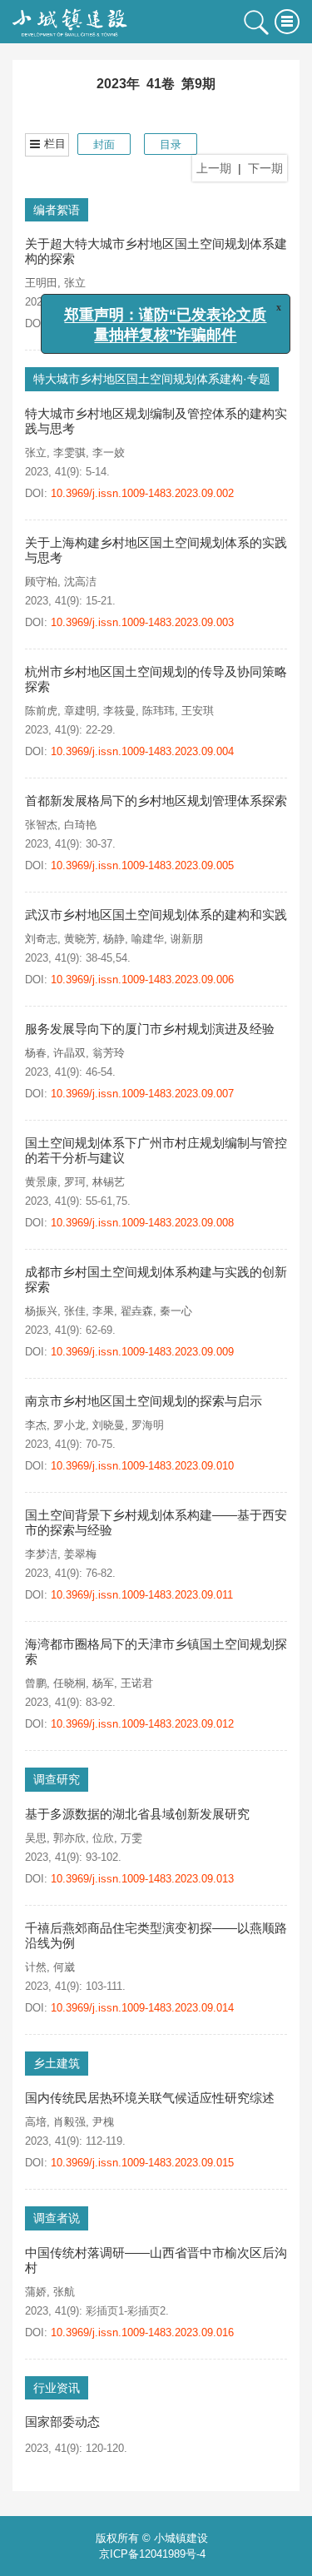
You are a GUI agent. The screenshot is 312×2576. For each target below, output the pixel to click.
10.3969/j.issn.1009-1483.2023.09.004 (142, 751)
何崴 (64, 1967)
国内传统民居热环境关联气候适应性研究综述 (150, 2098)
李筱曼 (119, 711)
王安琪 (198, 711)
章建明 (80, 711)
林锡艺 (109, 1182)
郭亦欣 (69, 1838)
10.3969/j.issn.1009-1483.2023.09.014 (142, 2008)
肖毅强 (69, 2122)
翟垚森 (137, 1311)
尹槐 (103, 2122)
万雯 (131, 1838)
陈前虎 (41, 711)
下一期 (265, 168)
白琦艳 (80, 825)
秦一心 (176, 1311)
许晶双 (69, 1053)
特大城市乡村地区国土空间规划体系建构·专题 (152, 379)
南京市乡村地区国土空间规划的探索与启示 (144, 1401)
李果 (103, 1311)
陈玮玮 (158, 711)
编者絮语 (57, 210)
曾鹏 (36, 1683)
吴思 (36, 1838)
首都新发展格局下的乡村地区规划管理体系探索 (156, 801)
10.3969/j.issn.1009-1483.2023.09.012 (148, 1724)
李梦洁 (41, 1554)
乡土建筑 (57, 2063)
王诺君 (137, 1683)
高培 (36, 2122)
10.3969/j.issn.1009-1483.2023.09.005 (148, 865)
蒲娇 (36, 2292)
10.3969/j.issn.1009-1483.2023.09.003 (142, 622)
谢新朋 (187, 939)
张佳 (75, 1311)
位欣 (103, 1838)
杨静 (114, 939)
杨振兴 (41, 1311)
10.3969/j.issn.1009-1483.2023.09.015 (148, 2163)
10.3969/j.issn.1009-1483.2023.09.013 (148, 1879)
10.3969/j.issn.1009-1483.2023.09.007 (142, 1094)
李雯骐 (69, 453)
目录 (171, 144)
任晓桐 (69, 1683)
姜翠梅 (80, 1554)
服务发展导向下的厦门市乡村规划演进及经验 (150, 1029)
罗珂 (75, 1182)
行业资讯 (57, 2388)
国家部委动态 (62, 2422)
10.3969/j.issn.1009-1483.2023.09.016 (142, 2332)
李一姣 (109, 453)
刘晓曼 (109, 1425)
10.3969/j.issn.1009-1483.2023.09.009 (148, 1352)
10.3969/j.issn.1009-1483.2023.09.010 (148, 1466)
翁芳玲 (109, 1053)
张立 (75, 283)
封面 (104, 144)
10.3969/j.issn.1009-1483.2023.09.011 (142, 1595)
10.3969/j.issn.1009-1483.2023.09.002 (142, 493)
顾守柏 (41, 582)
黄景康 (41, 1182)
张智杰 (41, 825)
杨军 (103, 1683)
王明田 (41, 283)
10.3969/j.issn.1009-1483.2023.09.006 (142, 980)
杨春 (36, 1053)
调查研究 (57, 1779)
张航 (64, 2292)
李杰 (36, 1425)
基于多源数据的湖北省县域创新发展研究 (137, 1814)
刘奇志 (41, 939)
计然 (36, 1967)
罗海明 (148, 1425)
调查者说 (57, 2218)
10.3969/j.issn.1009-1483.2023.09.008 (142, 1223)
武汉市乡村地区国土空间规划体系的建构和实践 (156, 915)
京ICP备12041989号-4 (152, 2554)
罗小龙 (69, 1425)
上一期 (214, 168)
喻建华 (148, 939)
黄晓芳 (80, 939)
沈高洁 (80, 582)
